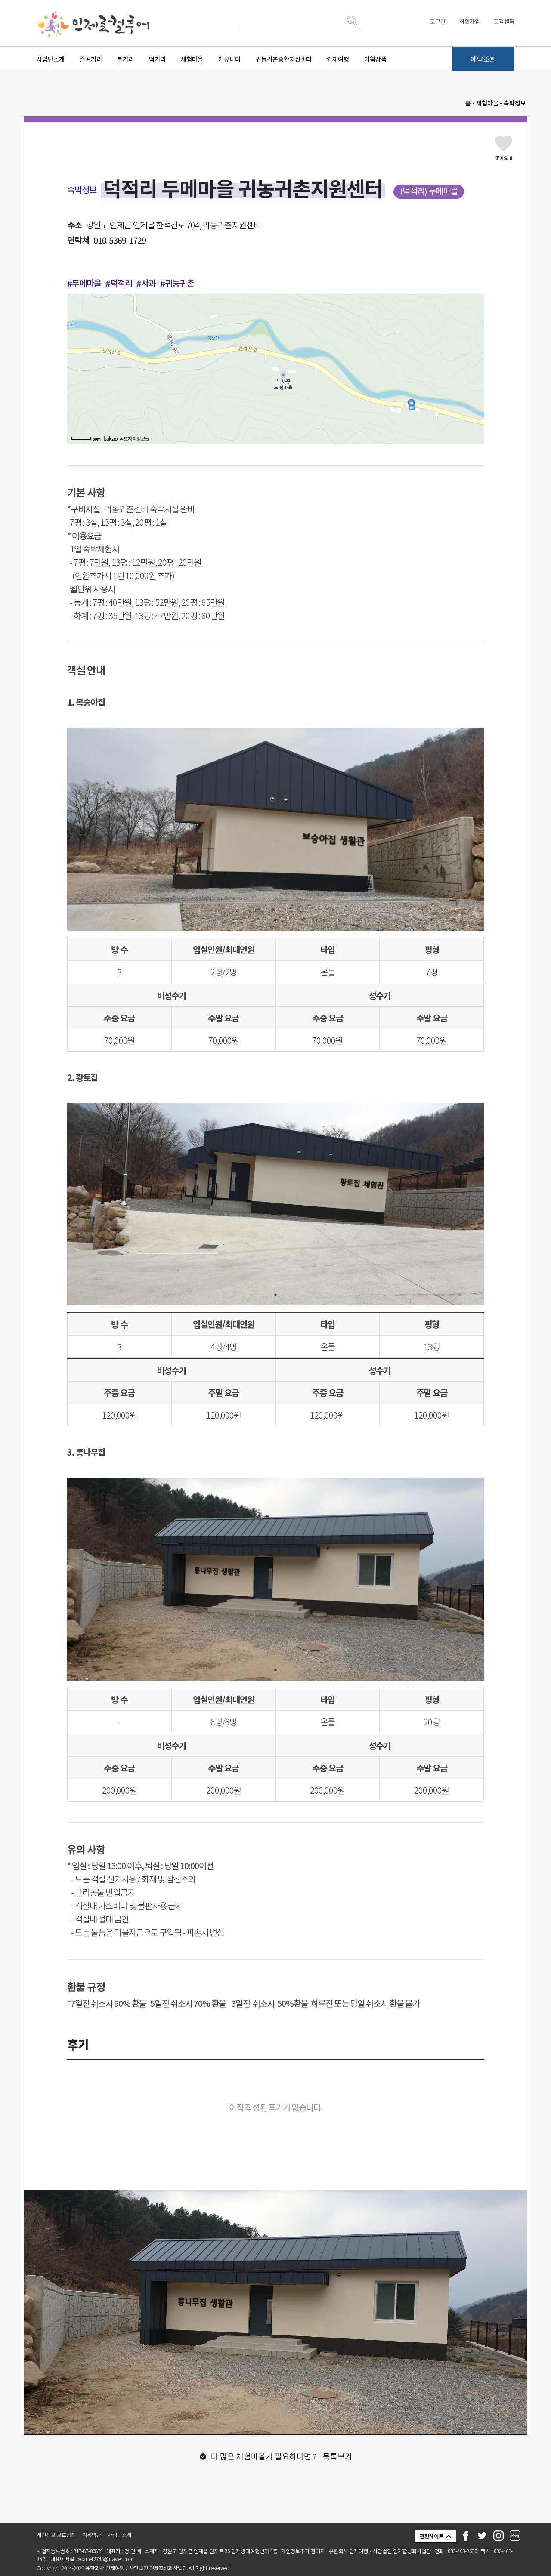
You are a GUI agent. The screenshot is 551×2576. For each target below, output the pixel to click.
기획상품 (375, 59)
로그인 (438, 21)
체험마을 (192, 59)
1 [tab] (275, 920)
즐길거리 (91, 59)
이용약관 (92, 2534)
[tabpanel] (275, 829)
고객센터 (504, 21)
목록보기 (337, 2456)
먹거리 (157, 59)
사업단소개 (51, 59)
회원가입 (470, 21)
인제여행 (338, 59)
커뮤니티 (229, 59)
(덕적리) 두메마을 (429, 191)
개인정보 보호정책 (56, 2534)
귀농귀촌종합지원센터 (284, 59)
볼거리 (125, 59)
